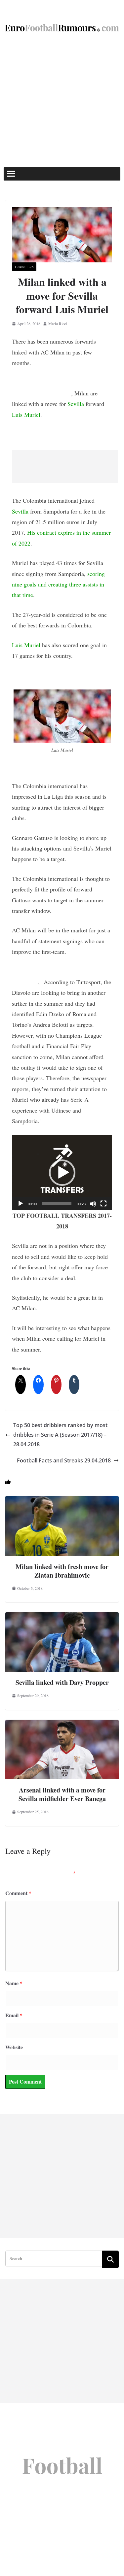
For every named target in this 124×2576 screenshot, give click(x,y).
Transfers (24, 267)
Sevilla (76, 404)
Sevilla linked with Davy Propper (62, 1682)
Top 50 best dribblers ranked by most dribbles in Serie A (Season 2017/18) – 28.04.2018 (60, 1435)
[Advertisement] (62, 102)
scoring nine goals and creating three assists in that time (58, 584)
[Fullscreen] (103, 1204)
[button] (62, 1173)
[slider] (57, 1204)
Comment (18, 1893)
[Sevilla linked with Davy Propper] (62, 1617)
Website (14, 2047)
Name (14, 1983)
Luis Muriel (26, 415)
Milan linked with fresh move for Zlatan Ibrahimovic (62, 1571)
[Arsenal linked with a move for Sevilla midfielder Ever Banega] (62, 1724)
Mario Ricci (58, 323)
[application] (62, 1172)
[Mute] (93, 1204)
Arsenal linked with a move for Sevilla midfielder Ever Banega (62, 1794)
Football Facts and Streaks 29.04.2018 (64, 1460)
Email (14, 2015)
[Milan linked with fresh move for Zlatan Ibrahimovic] (62, 1501)
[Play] (21, 1204)
